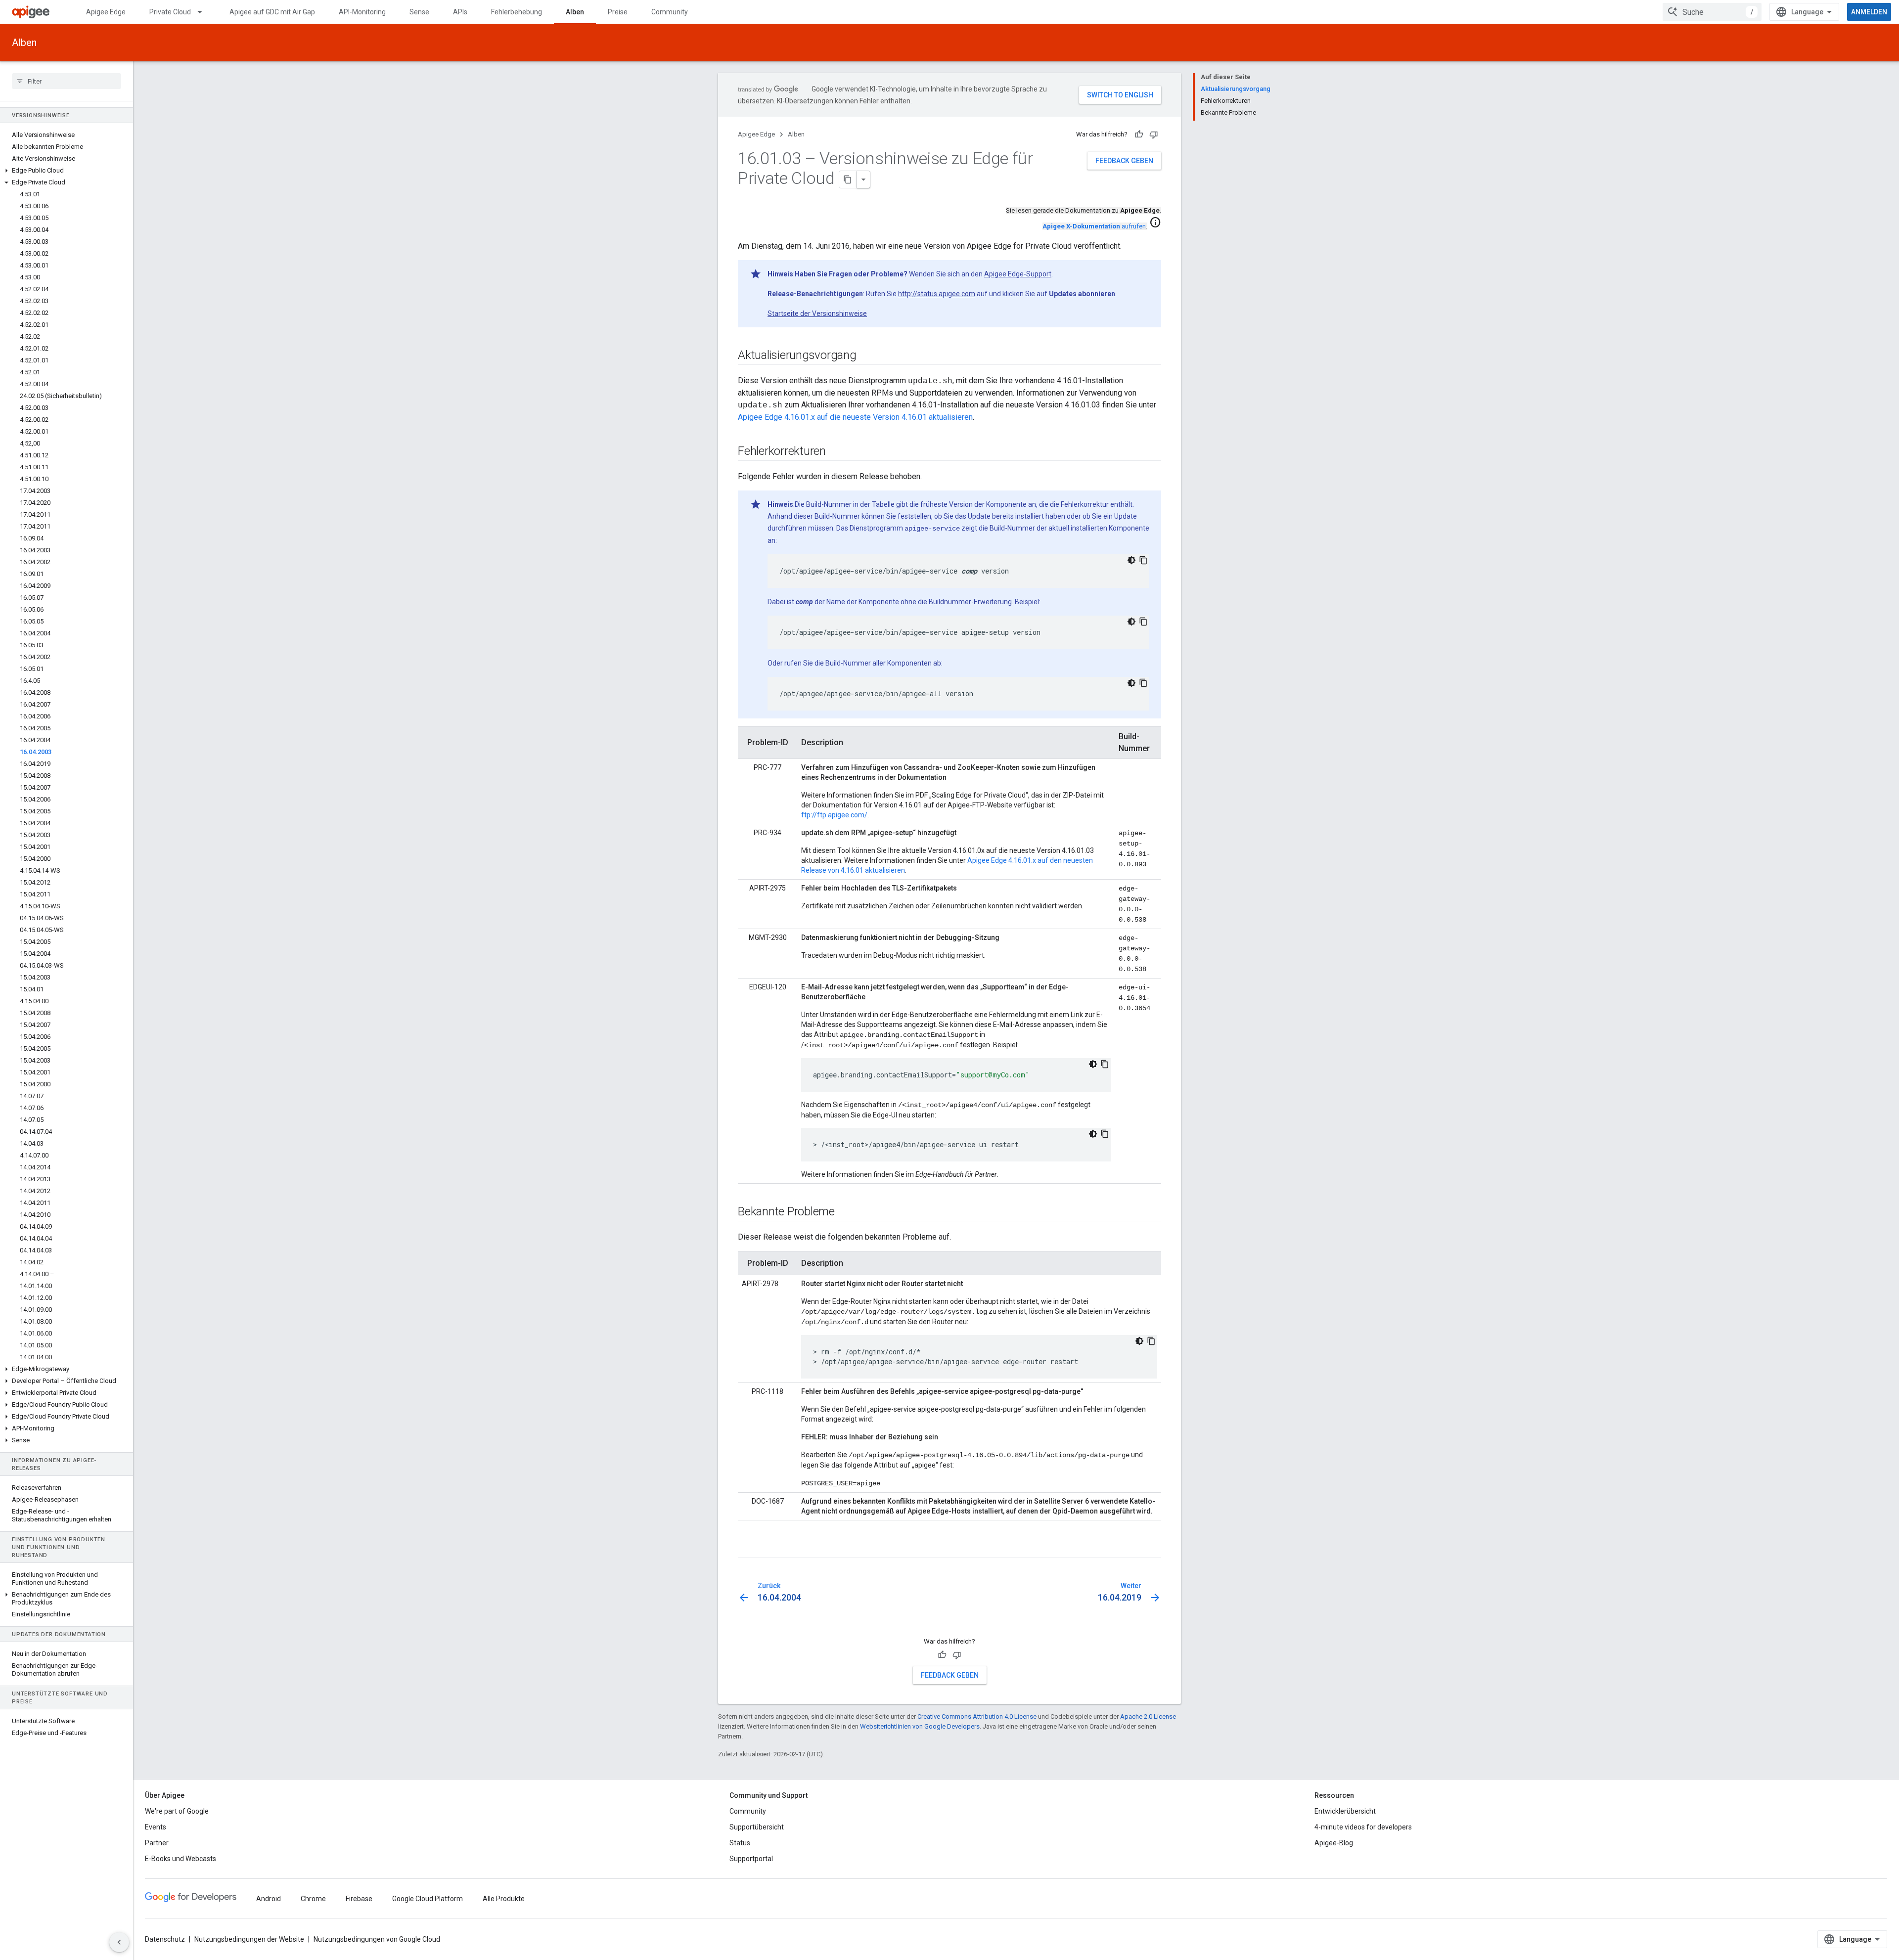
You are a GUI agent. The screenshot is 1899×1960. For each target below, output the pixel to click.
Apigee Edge (106, 12)
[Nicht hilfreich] (1154, 134)
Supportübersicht (757, 1827)
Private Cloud (170, 12)
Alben (575, 12)
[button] (67, 171)
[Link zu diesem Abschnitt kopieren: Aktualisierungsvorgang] (866, 356)
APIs (460, 12)
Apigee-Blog (1334, 1843)
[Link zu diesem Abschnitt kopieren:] (748, 1549)
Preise (618, 12)
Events (156, 1827)
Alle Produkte (504, 1899)
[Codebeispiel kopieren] (1143, 560)
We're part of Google (177, 1811)
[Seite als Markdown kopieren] (848, 179)
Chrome (313, 1899)
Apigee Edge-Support (1018, 274)
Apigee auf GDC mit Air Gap (272, 12)
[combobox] (1712, 12)
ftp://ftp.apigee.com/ (834, 815)
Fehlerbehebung (517, 12)
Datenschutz (165, 1939)
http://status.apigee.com (937, 294)
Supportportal (751, 1859)
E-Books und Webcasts (181, 1859)
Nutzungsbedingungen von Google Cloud (377, 1939)
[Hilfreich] (1139, 134)
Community (670, 12)
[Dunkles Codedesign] (1131, 560)
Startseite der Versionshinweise (817, 313)
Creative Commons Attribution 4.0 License (977, 1716)
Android (269, 1899)
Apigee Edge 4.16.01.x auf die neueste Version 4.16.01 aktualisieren (855, 417)
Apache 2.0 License (1148, 1716)
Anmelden (1869, 12)
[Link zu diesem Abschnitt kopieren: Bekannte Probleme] (845, 1212)
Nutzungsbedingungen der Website (249, 1939)
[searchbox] (67, 81)
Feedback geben (1124, 161)
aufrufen (1094, 226)
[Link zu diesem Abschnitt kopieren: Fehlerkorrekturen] (836, 452)
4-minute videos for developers (1363, 1827)
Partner (157, 1843)
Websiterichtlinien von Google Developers (920, 1726)
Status (740, 1843)
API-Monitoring (362, 12)
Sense (419, 12)
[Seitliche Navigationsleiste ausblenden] (119, 1942)
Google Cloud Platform (428, 1899)
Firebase (359, 1899)
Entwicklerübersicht (1345, 1811)
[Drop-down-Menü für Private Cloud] (204, 12)
